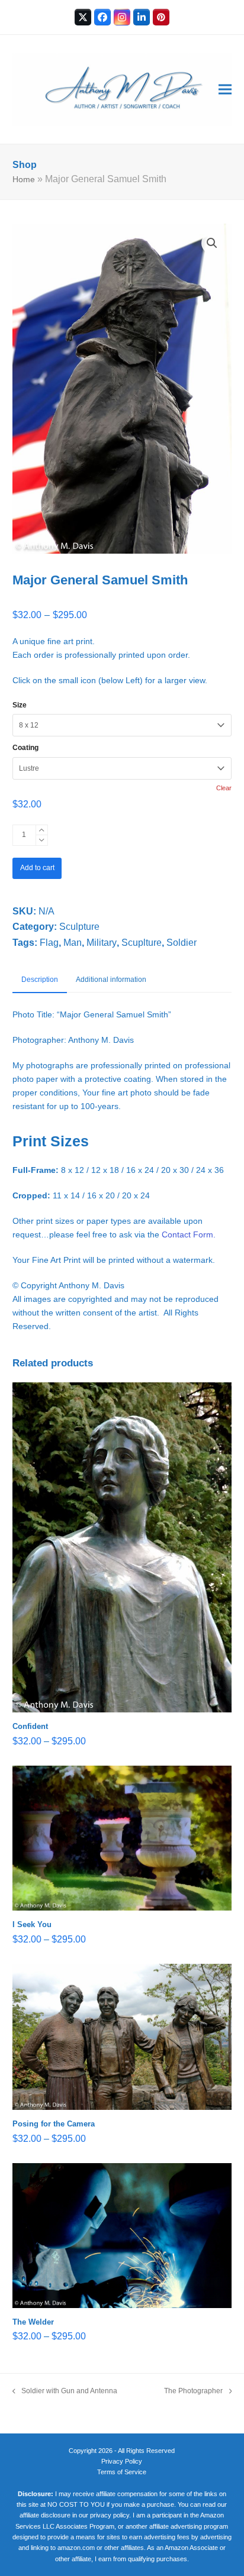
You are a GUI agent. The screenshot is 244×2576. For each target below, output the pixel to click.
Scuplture (142, 943)
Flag (49, 943)
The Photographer (193, 2392)
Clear (224, 788)
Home (24, 179)
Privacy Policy (122, 2461)
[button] (225, 89)
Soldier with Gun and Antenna (65, 2392)
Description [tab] (40, 980)
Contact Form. (189, 1234)
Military (102, 943)
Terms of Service (122, 2472)
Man (73, 943)
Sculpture (79, 927)
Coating (25, 748)
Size (20, 705)
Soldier (182, 943)
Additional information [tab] (111, 980)
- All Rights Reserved (145, 2451)
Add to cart (37, 868)
